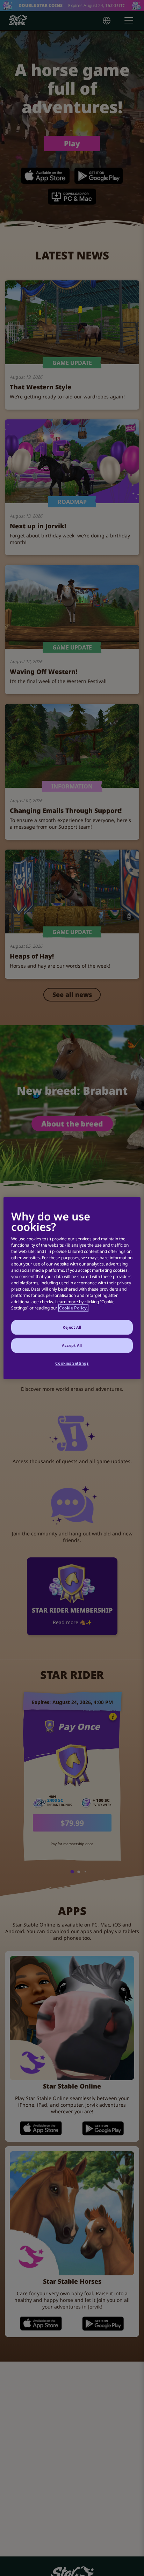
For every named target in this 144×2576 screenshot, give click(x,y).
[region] (72, 1288)
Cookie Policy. (73, 1308)
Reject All (72, 1327)
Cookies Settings (72, 1363)
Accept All (72, 1345)
